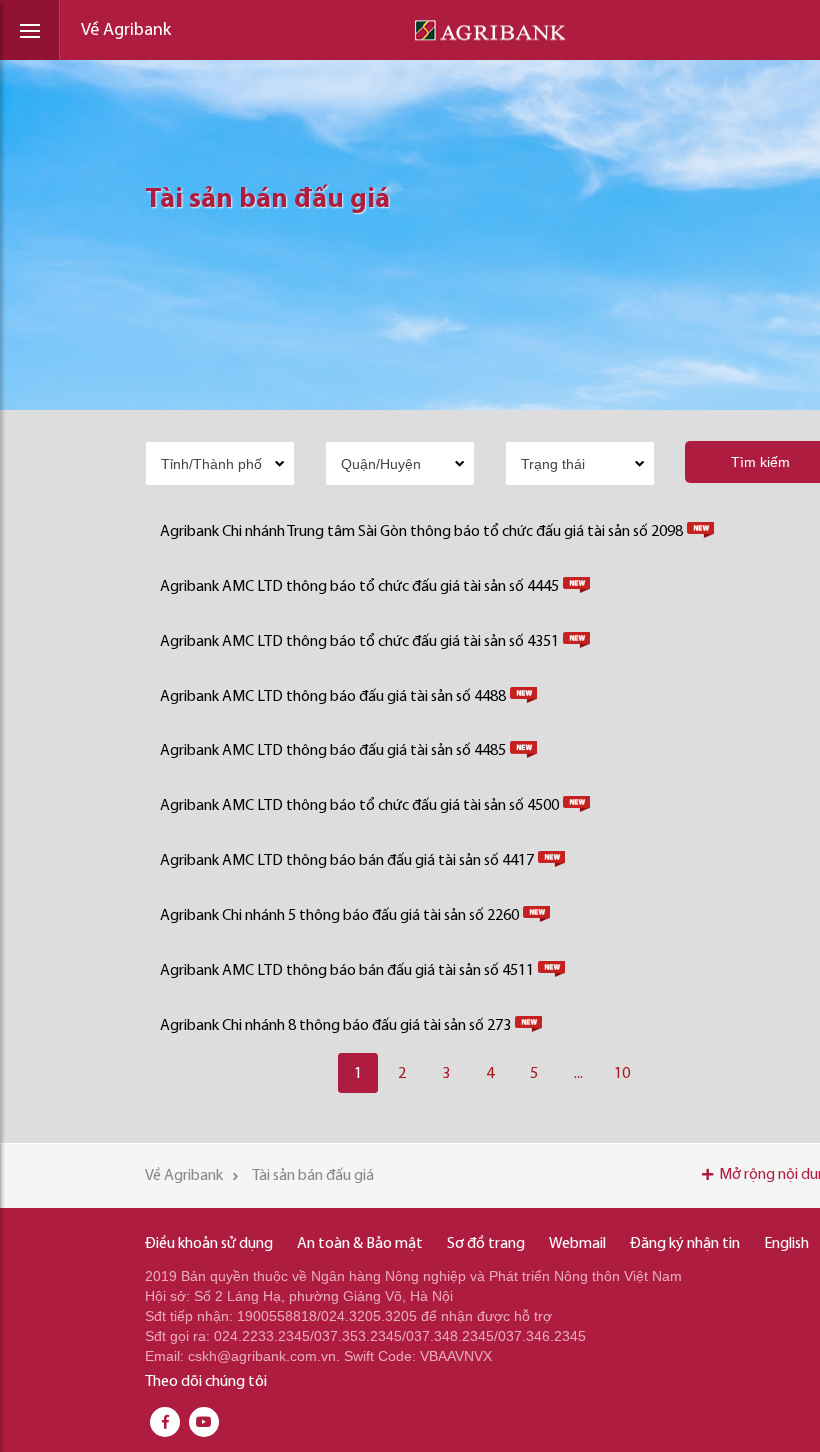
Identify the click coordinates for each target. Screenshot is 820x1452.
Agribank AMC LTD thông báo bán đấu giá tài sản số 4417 (347, 861)
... (578, 1074)
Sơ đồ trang (486, 1244)
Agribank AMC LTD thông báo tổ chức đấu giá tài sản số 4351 (359, 642)
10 (622, 1074)
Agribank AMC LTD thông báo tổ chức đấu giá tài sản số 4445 (359, 587)
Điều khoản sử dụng (209, 1244)
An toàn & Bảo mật (360, 1244)
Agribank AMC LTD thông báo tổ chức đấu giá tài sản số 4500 (359, 806)
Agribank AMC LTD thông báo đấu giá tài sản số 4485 (333, 751)
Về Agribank (126, 31)
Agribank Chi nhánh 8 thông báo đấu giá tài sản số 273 (335, 1026)
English (786, 1244)
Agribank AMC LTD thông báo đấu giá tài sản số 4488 (333, 697)
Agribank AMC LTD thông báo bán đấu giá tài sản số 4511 (347, 971)
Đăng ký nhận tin (685, 1244)
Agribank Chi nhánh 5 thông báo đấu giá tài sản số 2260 (339, 916)
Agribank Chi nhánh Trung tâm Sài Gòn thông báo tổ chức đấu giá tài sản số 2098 (421, 532)
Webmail (577, 1244)
